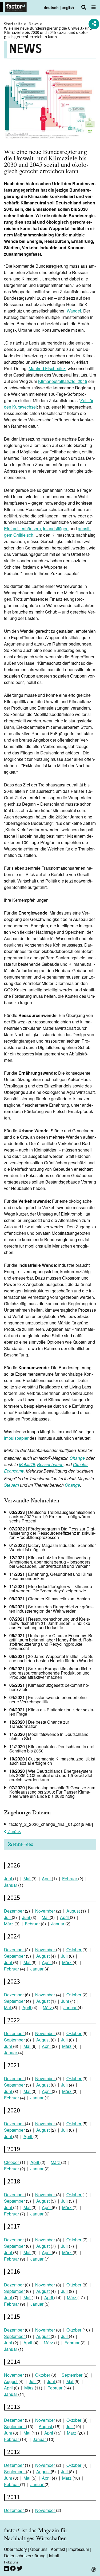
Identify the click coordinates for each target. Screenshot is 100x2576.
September (15, 1956)
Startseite (13, 24)
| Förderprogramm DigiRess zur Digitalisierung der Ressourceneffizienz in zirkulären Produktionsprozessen (52, 1533)
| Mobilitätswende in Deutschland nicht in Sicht (49, 1736)
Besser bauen (50, 1464)
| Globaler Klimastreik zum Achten (50, 1599)
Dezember (14, 1911)
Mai (27, 1879)
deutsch (51, 7)
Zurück (14, 1831)
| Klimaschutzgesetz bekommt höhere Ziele (49, 1687)
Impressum (79, 2549)
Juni (9, 1879)
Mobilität (27, 1464)
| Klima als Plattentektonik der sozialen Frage (52, 1712)
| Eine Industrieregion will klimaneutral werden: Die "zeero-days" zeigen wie (51, 1588)
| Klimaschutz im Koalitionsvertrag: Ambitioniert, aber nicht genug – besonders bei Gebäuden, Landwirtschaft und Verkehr (50, 1562)
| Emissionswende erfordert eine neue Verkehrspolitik (48, 1699)
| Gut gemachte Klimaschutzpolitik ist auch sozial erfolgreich (52, 1761)
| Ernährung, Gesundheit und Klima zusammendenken (51, 1576)
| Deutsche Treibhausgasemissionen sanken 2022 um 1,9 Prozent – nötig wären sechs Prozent (52, 1516)
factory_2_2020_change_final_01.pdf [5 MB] (51, 1824)
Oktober (74, 1950)
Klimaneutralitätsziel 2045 (63, 381)
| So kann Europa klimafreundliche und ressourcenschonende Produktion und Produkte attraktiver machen (50, 1673)
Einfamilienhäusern (22, 529)
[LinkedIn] (7, 2568)
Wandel (74, 311)
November (46, 1911)
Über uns (39, 2549)
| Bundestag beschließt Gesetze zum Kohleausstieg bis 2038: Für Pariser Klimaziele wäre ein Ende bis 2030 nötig (52, 1792)
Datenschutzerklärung (25, 2556)
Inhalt (54, 2556)
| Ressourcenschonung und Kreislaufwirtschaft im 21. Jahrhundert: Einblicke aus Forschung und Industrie (50, 1623)
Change (77, 1458)
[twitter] (20, 2568)
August (74, 1911)
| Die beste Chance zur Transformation (39, 1724)
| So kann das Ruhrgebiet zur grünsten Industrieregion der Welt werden (52, 1609)
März (9, 1924)
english (68, 7)
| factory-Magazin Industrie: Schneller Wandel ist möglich (53, 1547)
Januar (11, 1885)
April (47, 1879)
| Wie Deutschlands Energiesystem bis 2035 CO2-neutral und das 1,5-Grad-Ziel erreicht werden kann (51, 1775)
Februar (70, 1879)
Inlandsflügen (56, 529)
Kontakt (58, 2549)
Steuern (11, 1485)
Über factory (15, 2549)
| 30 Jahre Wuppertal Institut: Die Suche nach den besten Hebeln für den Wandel (52, 1658)
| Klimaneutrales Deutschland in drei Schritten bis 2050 (52, 1749)
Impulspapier (16, 1438)
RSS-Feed (23, 1844)
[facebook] (13, 2568)
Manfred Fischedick (47, 368)
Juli (8, 1917)
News (34, 24)
